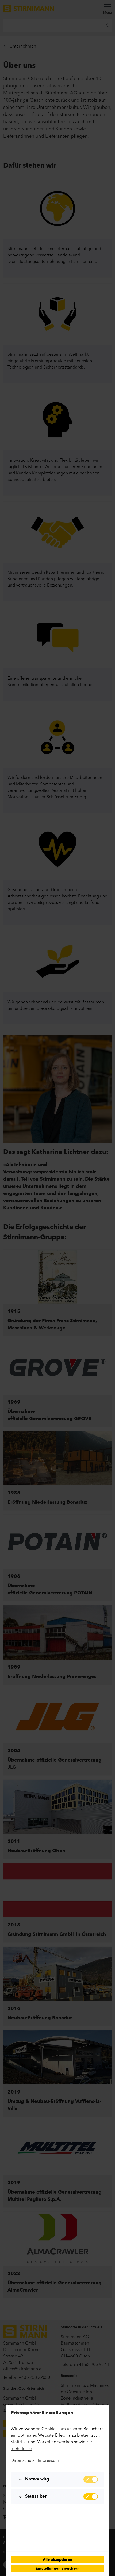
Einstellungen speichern (58, 2569)
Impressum (48, 2460)
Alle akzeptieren (57, 2560)
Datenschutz (23, 2460)
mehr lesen (21, 2448)
